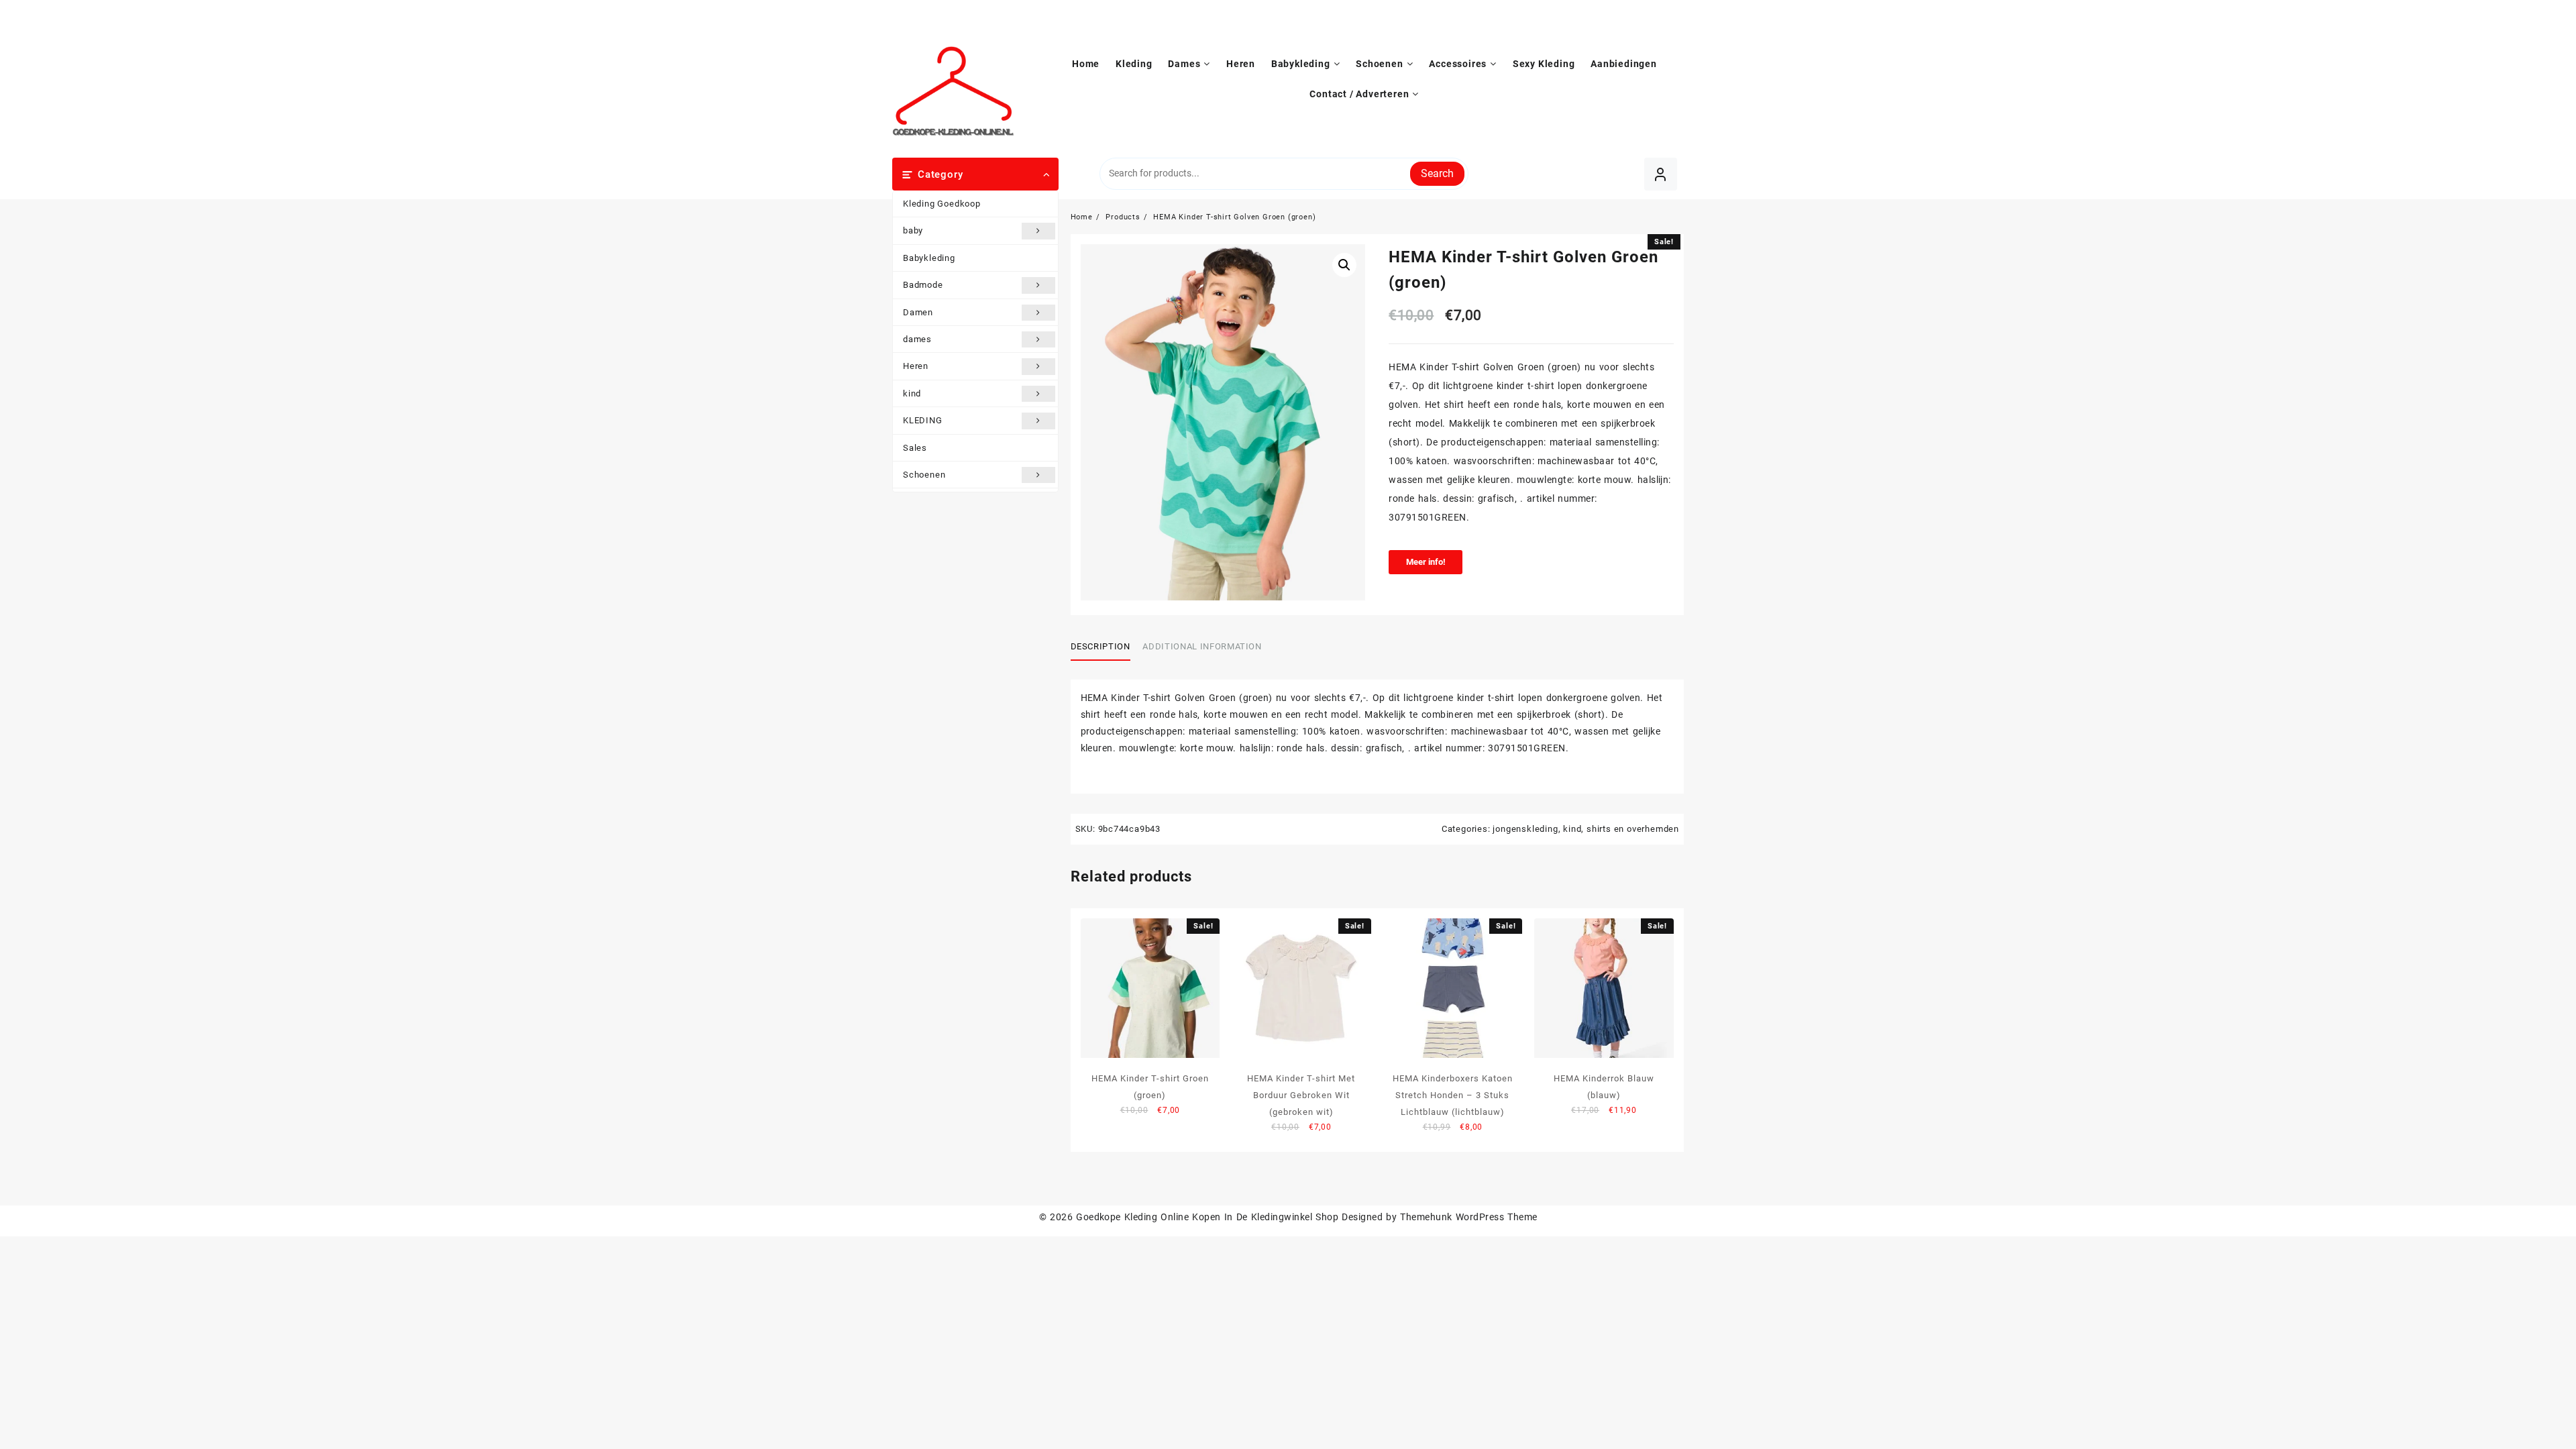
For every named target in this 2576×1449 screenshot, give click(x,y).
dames (917, 339)
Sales (915, 448)
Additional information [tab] (1202, 646)
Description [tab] (1101, 646)
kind (912, 393)
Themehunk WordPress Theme (1468, 1217)
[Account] (1661, 174)
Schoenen (924, 475)
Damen (918, 312)
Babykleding (929, 258)
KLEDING (923, 420)
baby (913, 230)
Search (1437, 173)
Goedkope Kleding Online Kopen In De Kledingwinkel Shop (1207, 1217)
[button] (1344, 265)
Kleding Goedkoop (942, 204)
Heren (916, 366)
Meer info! (1426, 562)
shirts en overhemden (1633, 829)
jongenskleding (1525, 829)
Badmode (923, 285)
